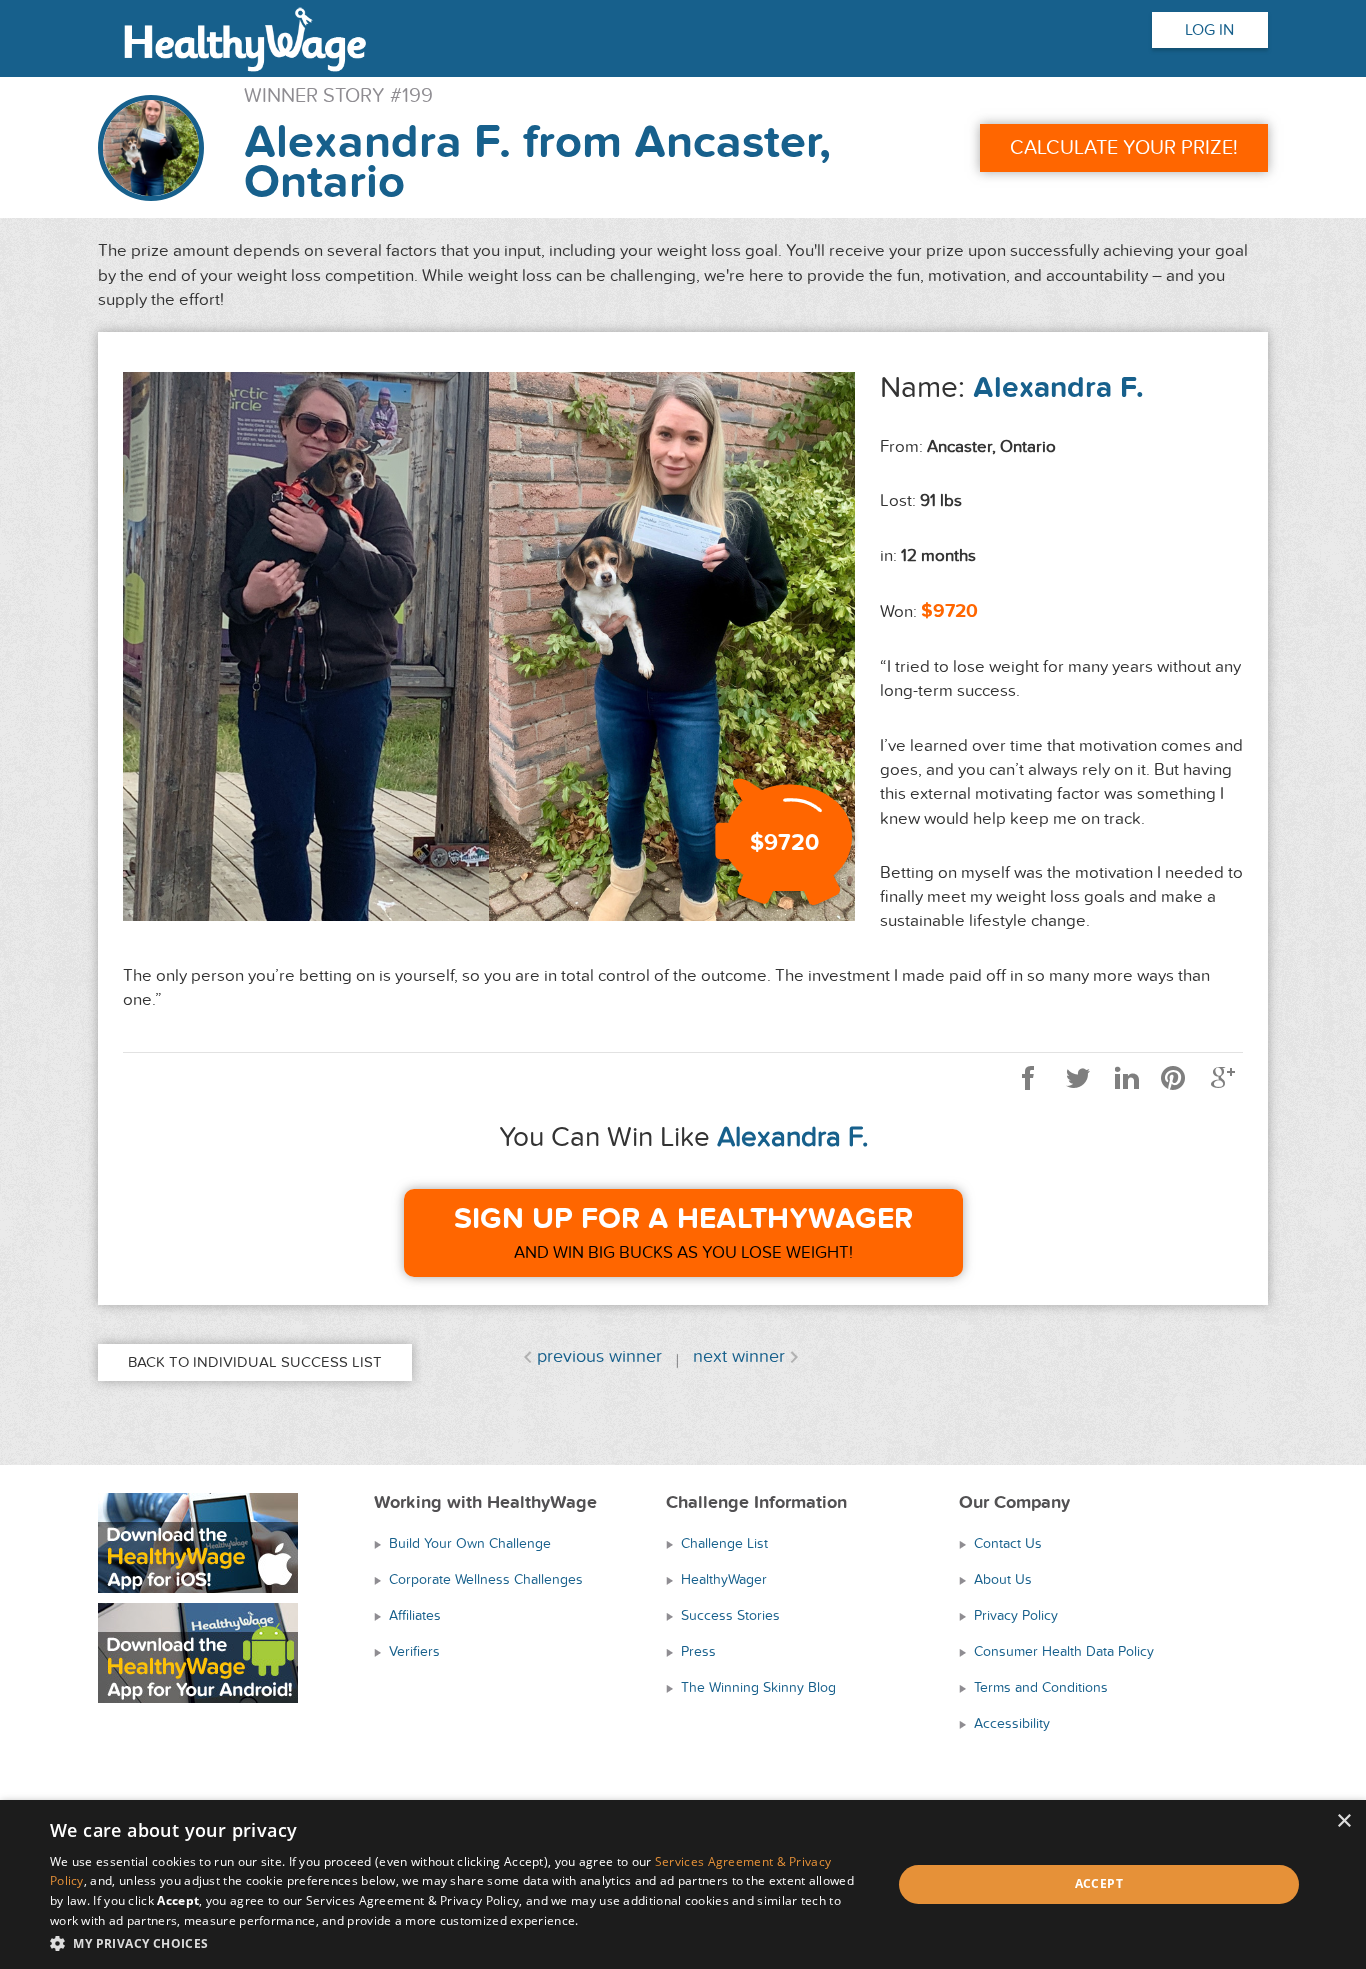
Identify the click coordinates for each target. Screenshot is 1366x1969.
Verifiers (414, 1651)
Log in (1209, 30)
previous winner (599, 1356)
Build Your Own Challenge (470, 1543)
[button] (458, 1942)
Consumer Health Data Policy (1064, 1651)
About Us (1003, 1579)
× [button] (1343, 1821)
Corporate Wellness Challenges (486, 1579)
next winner (739, 1356)
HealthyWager (724, 1579)
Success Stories (730, 1615)
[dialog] (683, 1884)
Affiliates (415, 1615)
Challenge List (724, 1543)
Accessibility (1012, 1723)
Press (698, 1651)
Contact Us (1008, 1543)
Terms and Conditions (1041, 1687)
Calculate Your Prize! (1124, 148)
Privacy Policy (1016, 1615)
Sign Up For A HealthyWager (683, 1219)
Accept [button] (1099, 1883)
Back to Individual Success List (255, 1362)
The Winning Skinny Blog (758, 1687)
